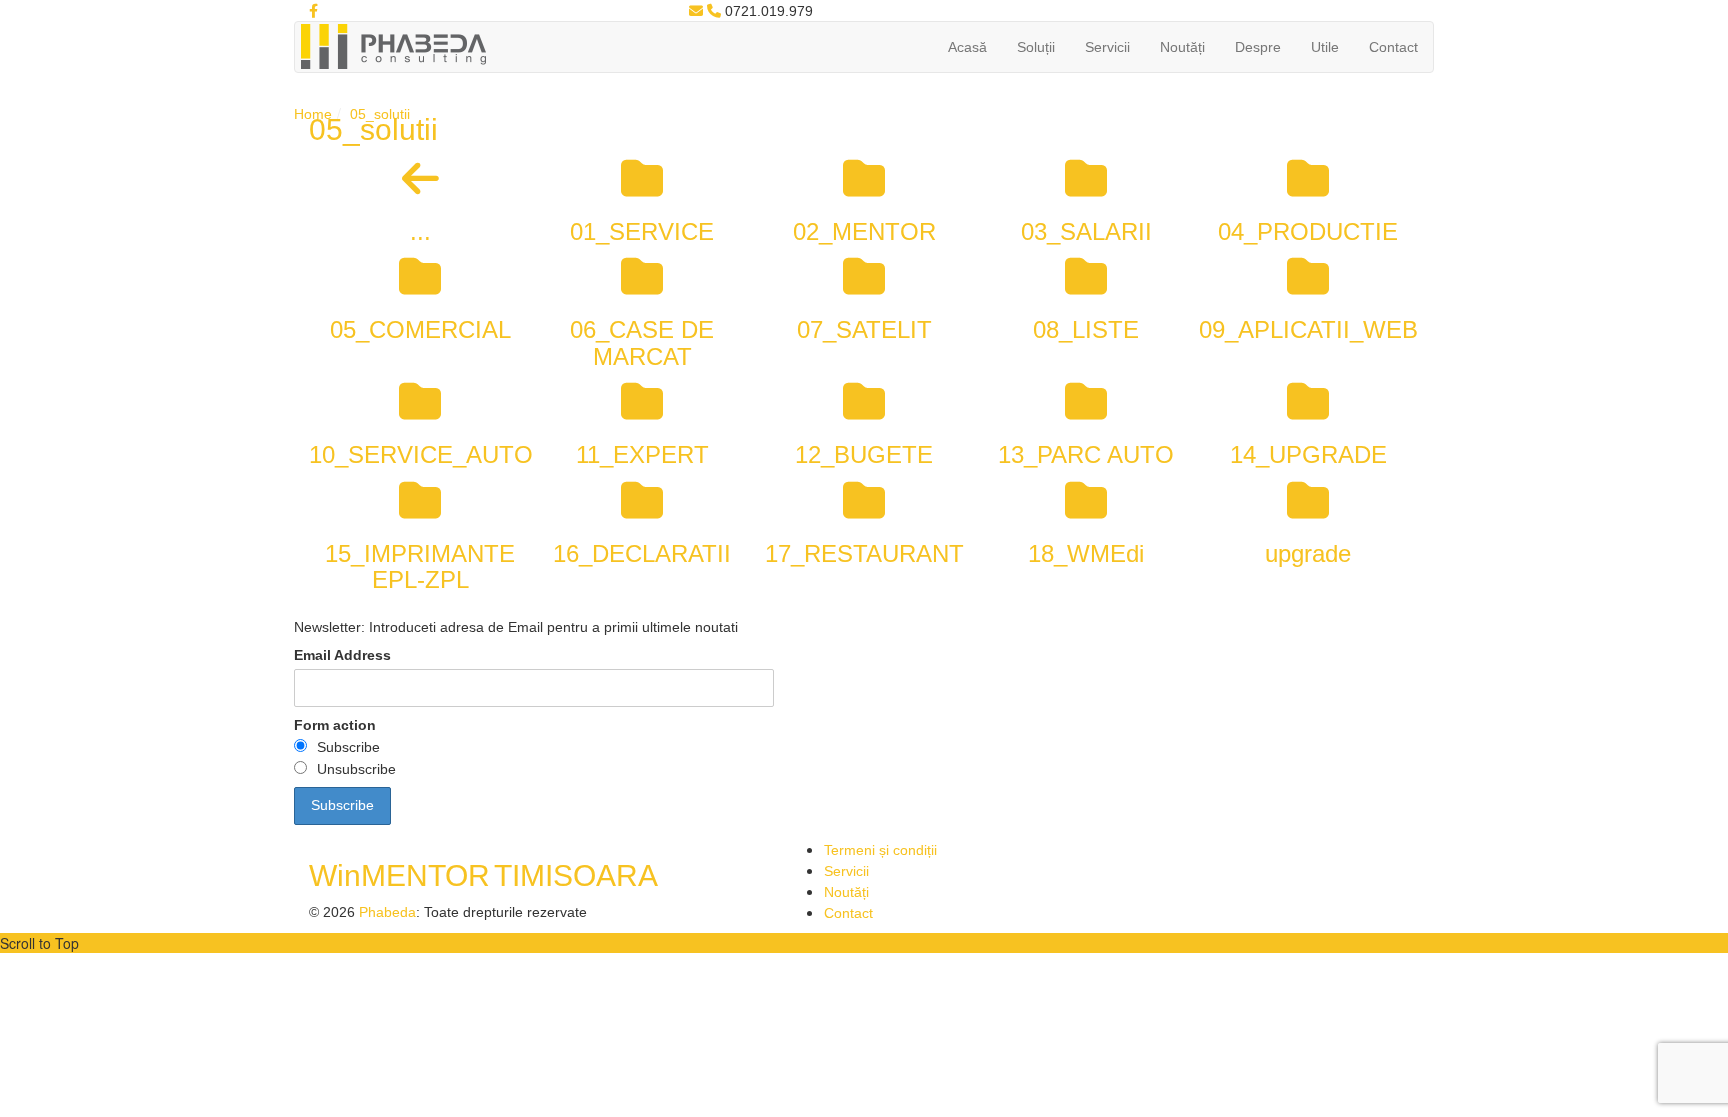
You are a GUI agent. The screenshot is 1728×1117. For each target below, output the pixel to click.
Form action (335, 725)
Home (313, 114)
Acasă (967, 47)
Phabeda (387, 912)
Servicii (1107, 47)
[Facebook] (313, 11)
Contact (1393, 47)
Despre (1258, 47)
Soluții (1036, 47)
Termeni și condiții (880, 850)
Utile (1325, 47)
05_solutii (380, 114)
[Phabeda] (393, 45)
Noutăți (1182, 47)
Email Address (342, 655)
